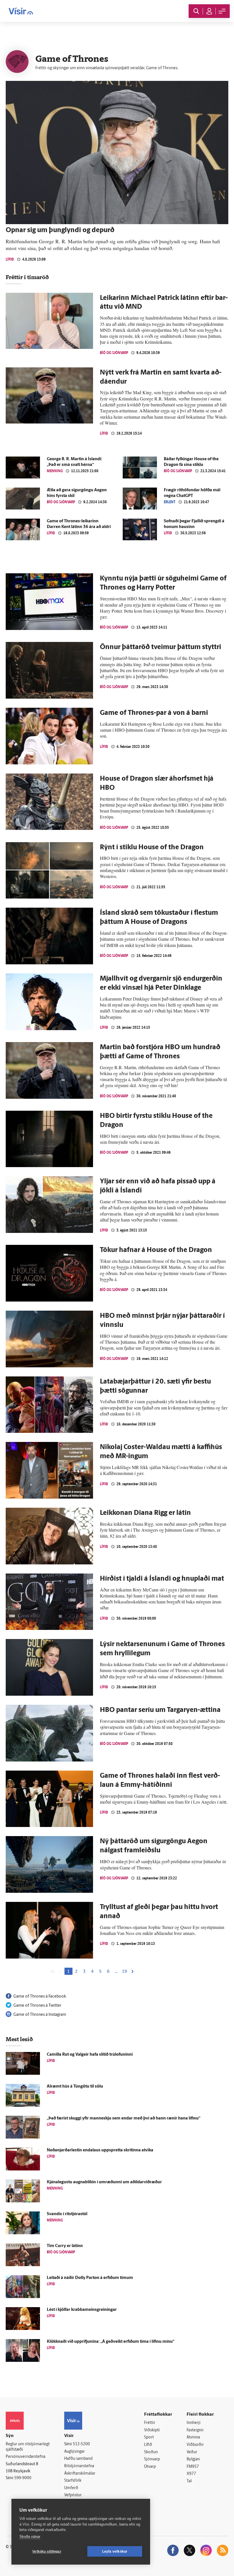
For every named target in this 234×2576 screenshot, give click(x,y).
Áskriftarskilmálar (80, 2474)
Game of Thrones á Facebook (40, 1997)
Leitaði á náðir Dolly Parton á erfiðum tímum (90, 2278)
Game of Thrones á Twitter (37, 2006)
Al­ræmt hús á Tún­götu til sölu (75, 2087)
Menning (55, 471)
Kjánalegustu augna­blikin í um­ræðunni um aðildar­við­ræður (104, 2182)
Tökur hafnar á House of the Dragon (156, 1250)
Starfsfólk (73, 2481)
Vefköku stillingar (47, 2552)
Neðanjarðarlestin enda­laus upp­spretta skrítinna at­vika (100, 2150)
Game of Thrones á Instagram (40, 2015)
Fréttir (150, 2423)
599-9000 (23, 2478)
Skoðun (151, 2452)
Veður (192, 2452)
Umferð (71, 2488)
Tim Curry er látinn (65, 2246)
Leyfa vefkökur (115, 2552)
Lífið (10, 259)
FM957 (193, 2467)
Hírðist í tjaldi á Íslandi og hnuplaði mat (162, 1579)
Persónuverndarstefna (26, 2457)
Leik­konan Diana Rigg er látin (145, 1513)
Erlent (170, 502)
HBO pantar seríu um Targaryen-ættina (160, 1710)
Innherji (194, 2423)
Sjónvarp (152, 2459)
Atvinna (193, 2437)
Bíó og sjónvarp (114, 353)
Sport (149, 2437)
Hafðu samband (78, 2459)
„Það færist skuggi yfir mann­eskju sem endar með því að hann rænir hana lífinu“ (124, 2118)
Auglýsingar (74, 2452)
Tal (189, 2481)
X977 (191, 2474)
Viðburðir (195, 2445)
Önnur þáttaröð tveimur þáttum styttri (161, 647)
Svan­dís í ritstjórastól (67, 2214)
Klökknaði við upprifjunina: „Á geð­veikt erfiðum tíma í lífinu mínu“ (111, 2342)
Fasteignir (195, 2430)
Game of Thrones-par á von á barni (154, 713)
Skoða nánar (30, 2537)
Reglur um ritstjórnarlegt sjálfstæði (28, 2447)
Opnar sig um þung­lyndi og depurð (60, 230)
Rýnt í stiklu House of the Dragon (152, 848)
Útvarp (150, 2467)
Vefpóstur (73, 2495)
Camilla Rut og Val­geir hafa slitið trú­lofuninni (90, 2055)
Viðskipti (152, 2430)
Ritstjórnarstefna (79, 2466)
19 (124, 1972)
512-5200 (81, 2444)
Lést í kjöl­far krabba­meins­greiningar (82, 2310)
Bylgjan (193, 2459)
